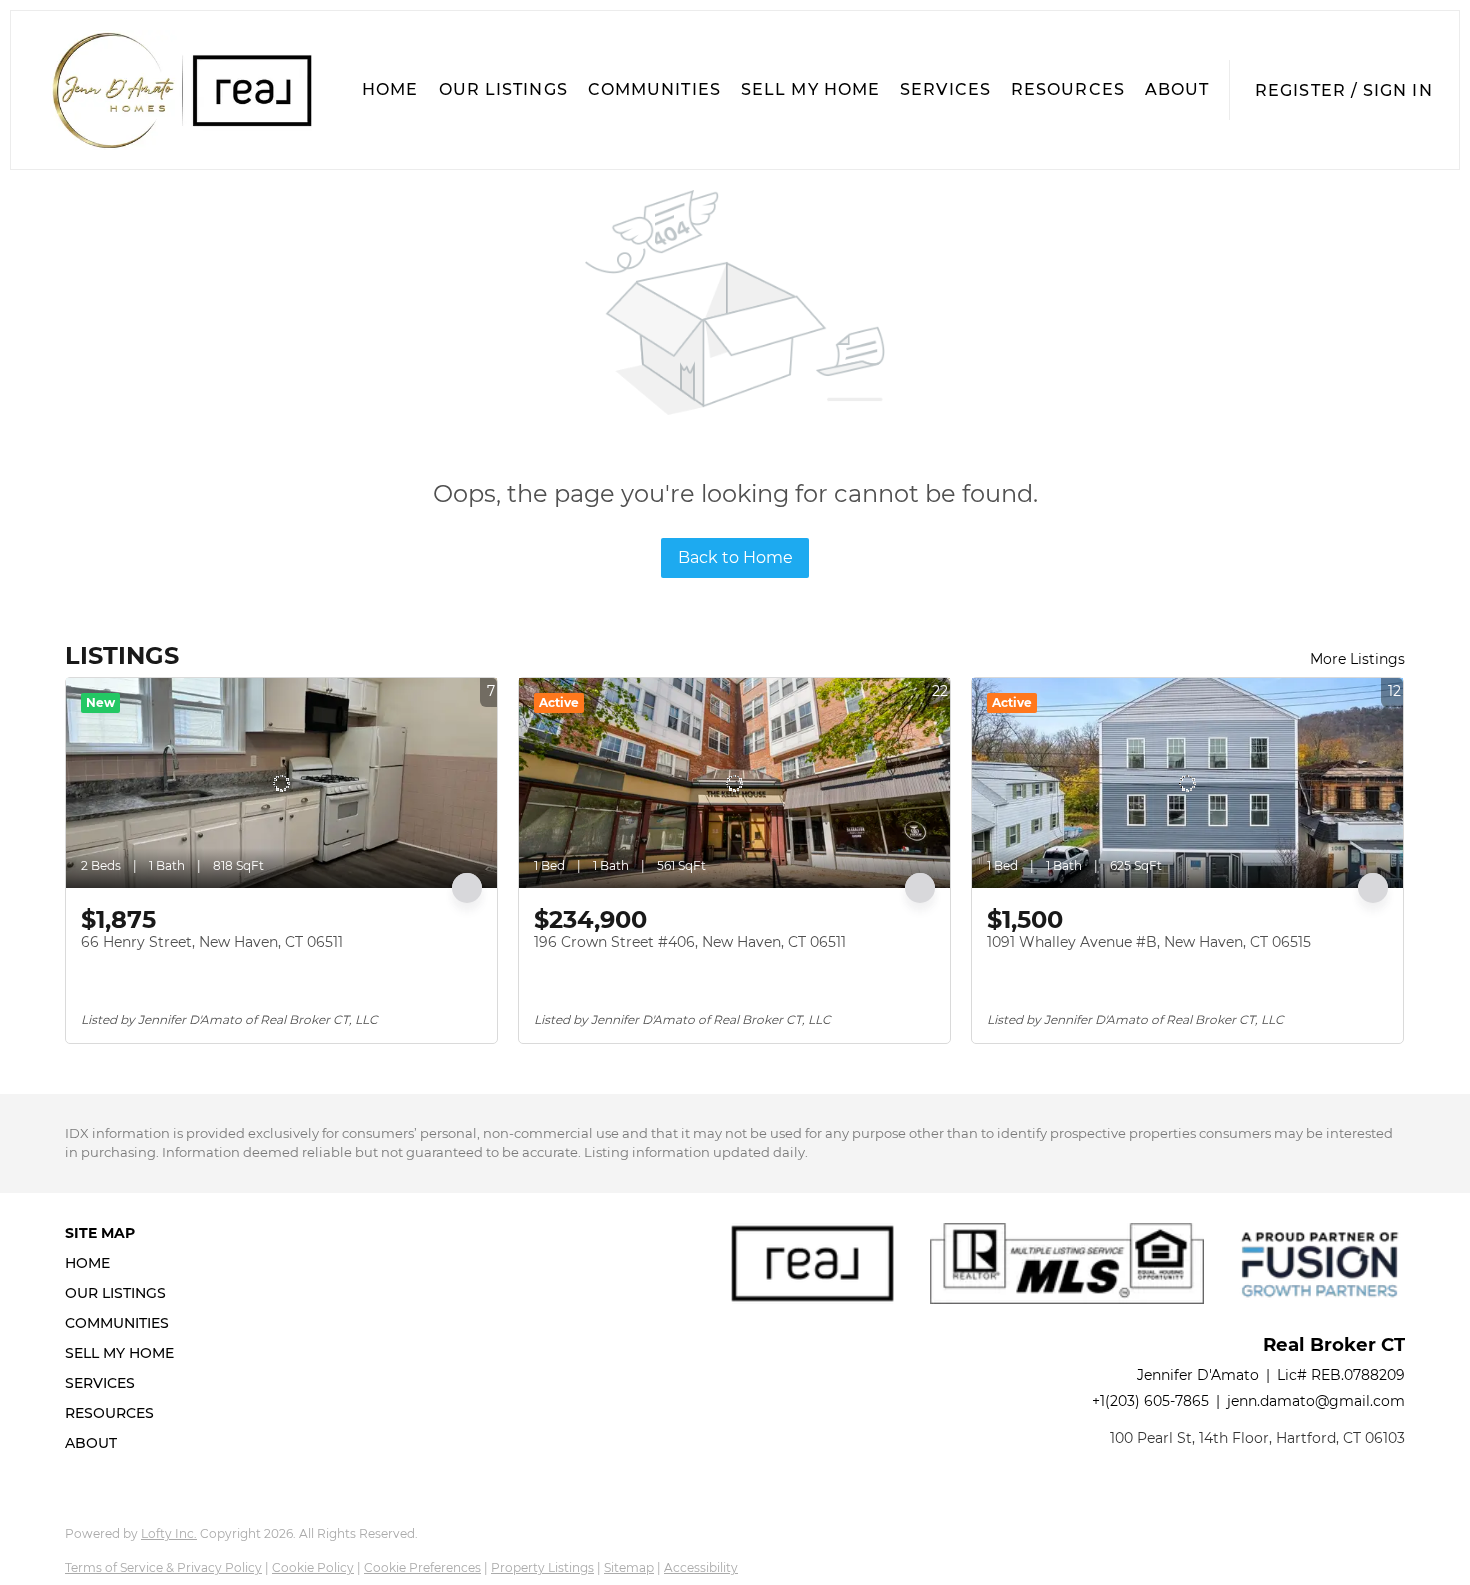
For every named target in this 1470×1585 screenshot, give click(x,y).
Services (945, 89)
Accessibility (701, 1567)
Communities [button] (654, 89)
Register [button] (1300, 90)
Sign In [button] (1398, 90)
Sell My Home (810, 89)
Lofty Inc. (169, 1533)
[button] (181, 90)
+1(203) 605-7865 (1150, 1401)
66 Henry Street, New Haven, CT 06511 (212, 942)
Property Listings (542, 1567)
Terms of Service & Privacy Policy (163, 1567)
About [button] (1177, 89)
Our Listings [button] (503, 89)
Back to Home (735, 557)
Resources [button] (1068, 89)
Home (390, 89)
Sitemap (629, 1567)
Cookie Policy (313, 1567)
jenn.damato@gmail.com (1316, 1401)
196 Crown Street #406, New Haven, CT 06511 (690, 942)
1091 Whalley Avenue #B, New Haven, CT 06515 (1149, 942)
